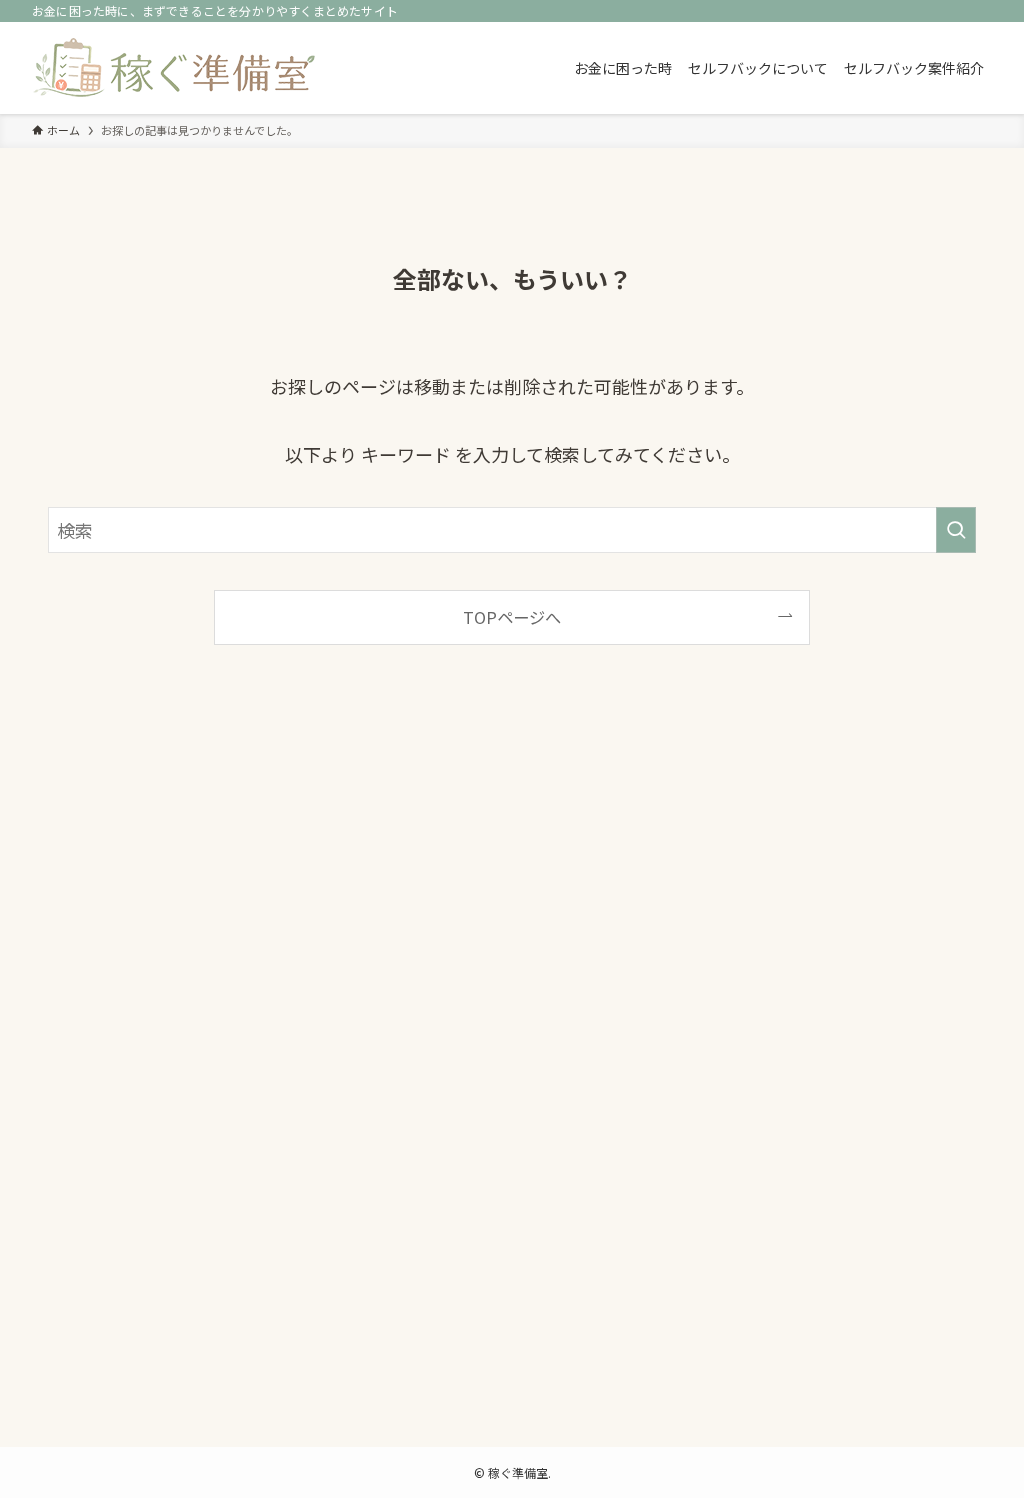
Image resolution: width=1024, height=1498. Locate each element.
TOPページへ (512, 617)
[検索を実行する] (956, 530)
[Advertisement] (512, 1062)
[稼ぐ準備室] (174, 68)
